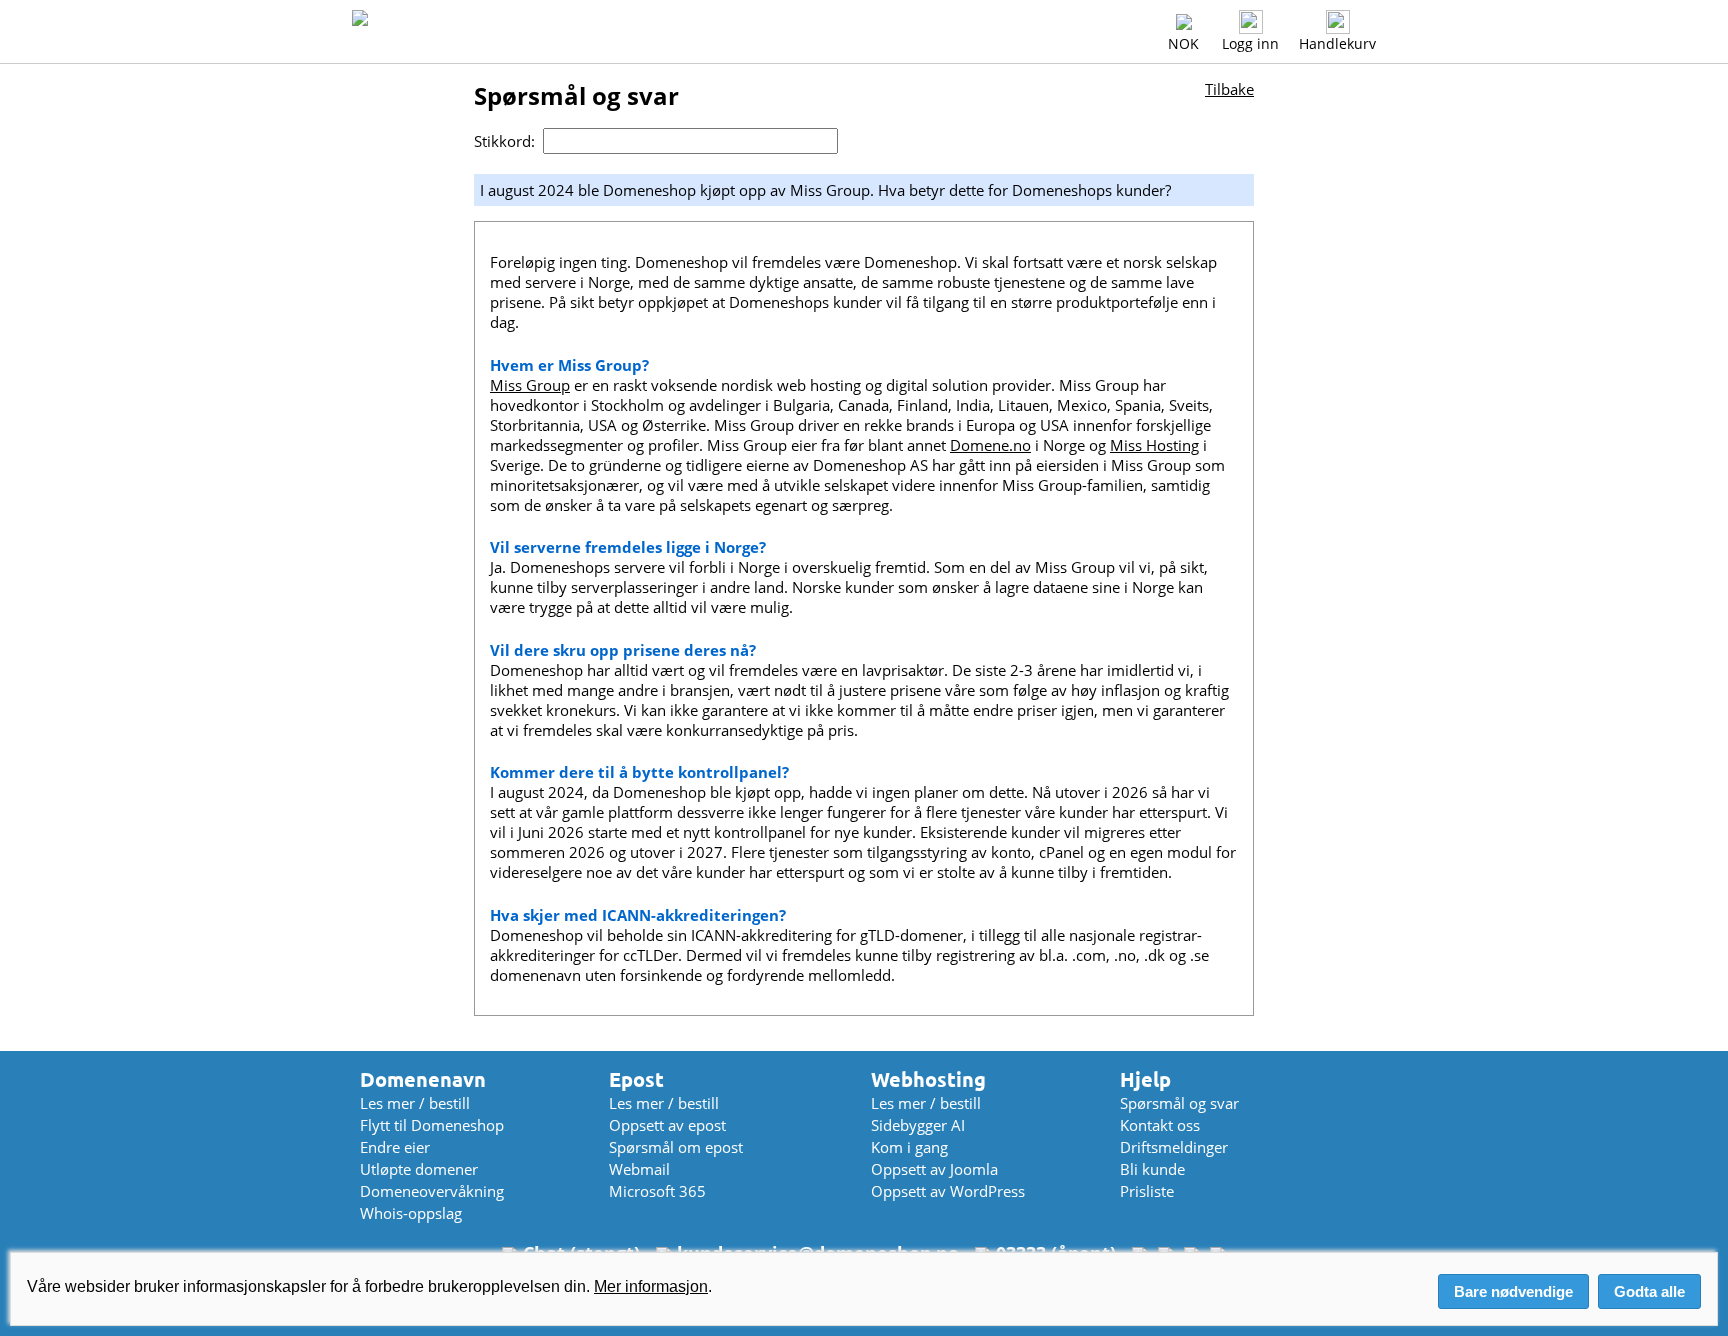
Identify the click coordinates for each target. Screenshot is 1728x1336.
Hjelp (1145, 1079)
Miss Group (530, 385)
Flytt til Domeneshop (432, 1125)
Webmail (639, 1169)
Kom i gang (909, 1147)
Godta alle (1649, 1291)
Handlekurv (1337, 43)
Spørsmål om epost (676, 1147)
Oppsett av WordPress (948, 1191)
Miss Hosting (1154, 445)
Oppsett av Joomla (934, 1169)
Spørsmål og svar (1179, 1103)
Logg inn (1250, 43)
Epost (636, 1079)
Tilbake (1229, 89)
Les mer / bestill (415, 1103)
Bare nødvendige (1513, 1291)
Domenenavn (423, 1079)
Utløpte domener (419, 1169)
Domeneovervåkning (432, 1191)
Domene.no (990, 445)
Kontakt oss (1160, 1125)
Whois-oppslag (411, 1213)
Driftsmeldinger (1174, 1147)
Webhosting (928, 1079)
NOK (1183, 43)
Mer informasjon (651, 1286)
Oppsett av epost (667, 1125)
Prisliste (1147, 1191)
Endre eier (395, 1147)
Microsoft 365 (657, 1191)
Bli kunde (1152, 1169)
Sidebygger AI (918, 1125)
